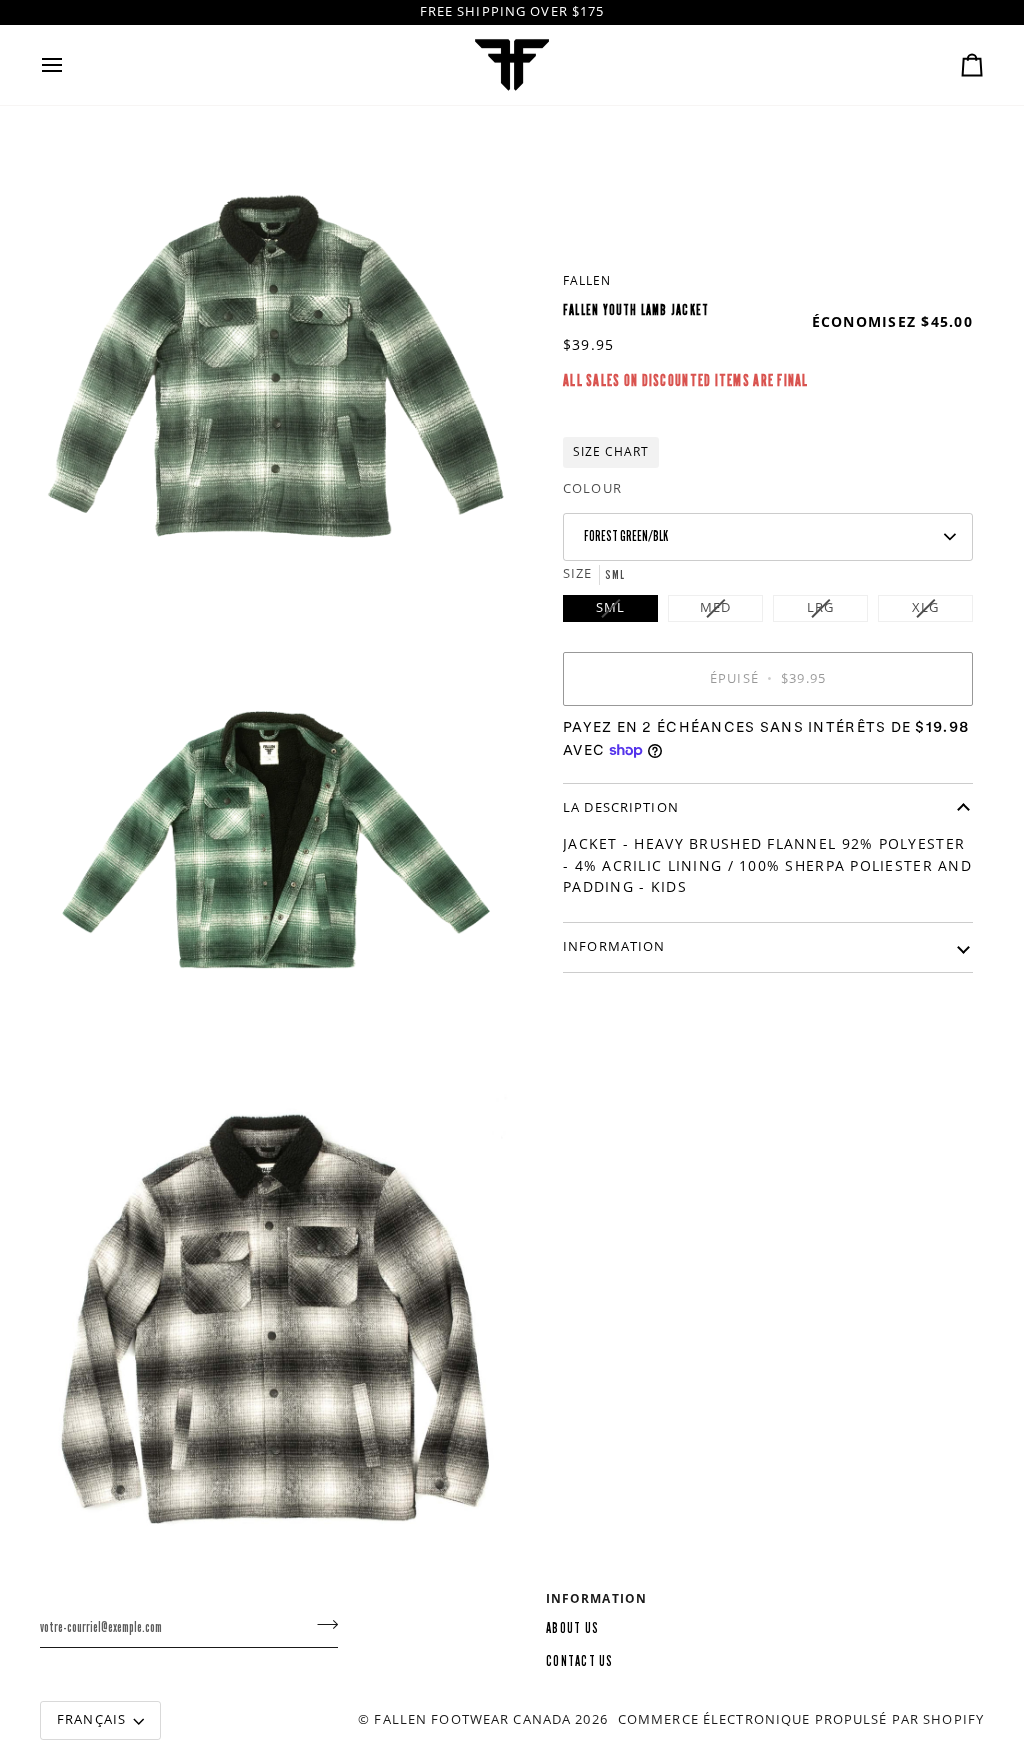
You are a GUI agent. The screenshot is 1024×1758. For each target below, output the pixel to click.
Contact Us (580, 1661)
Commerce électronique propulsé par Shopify (801, 1719)
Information (614, 946)
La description (621, 807)
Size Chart (611, 451)
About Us (572, 1628)
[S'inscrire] (321, 1625)
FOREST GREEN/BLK (626, 536)
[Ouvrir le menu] (70, 65)
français (91, 1719)
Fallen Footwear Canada (472, 1719)
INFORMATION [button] (596, 1598)
